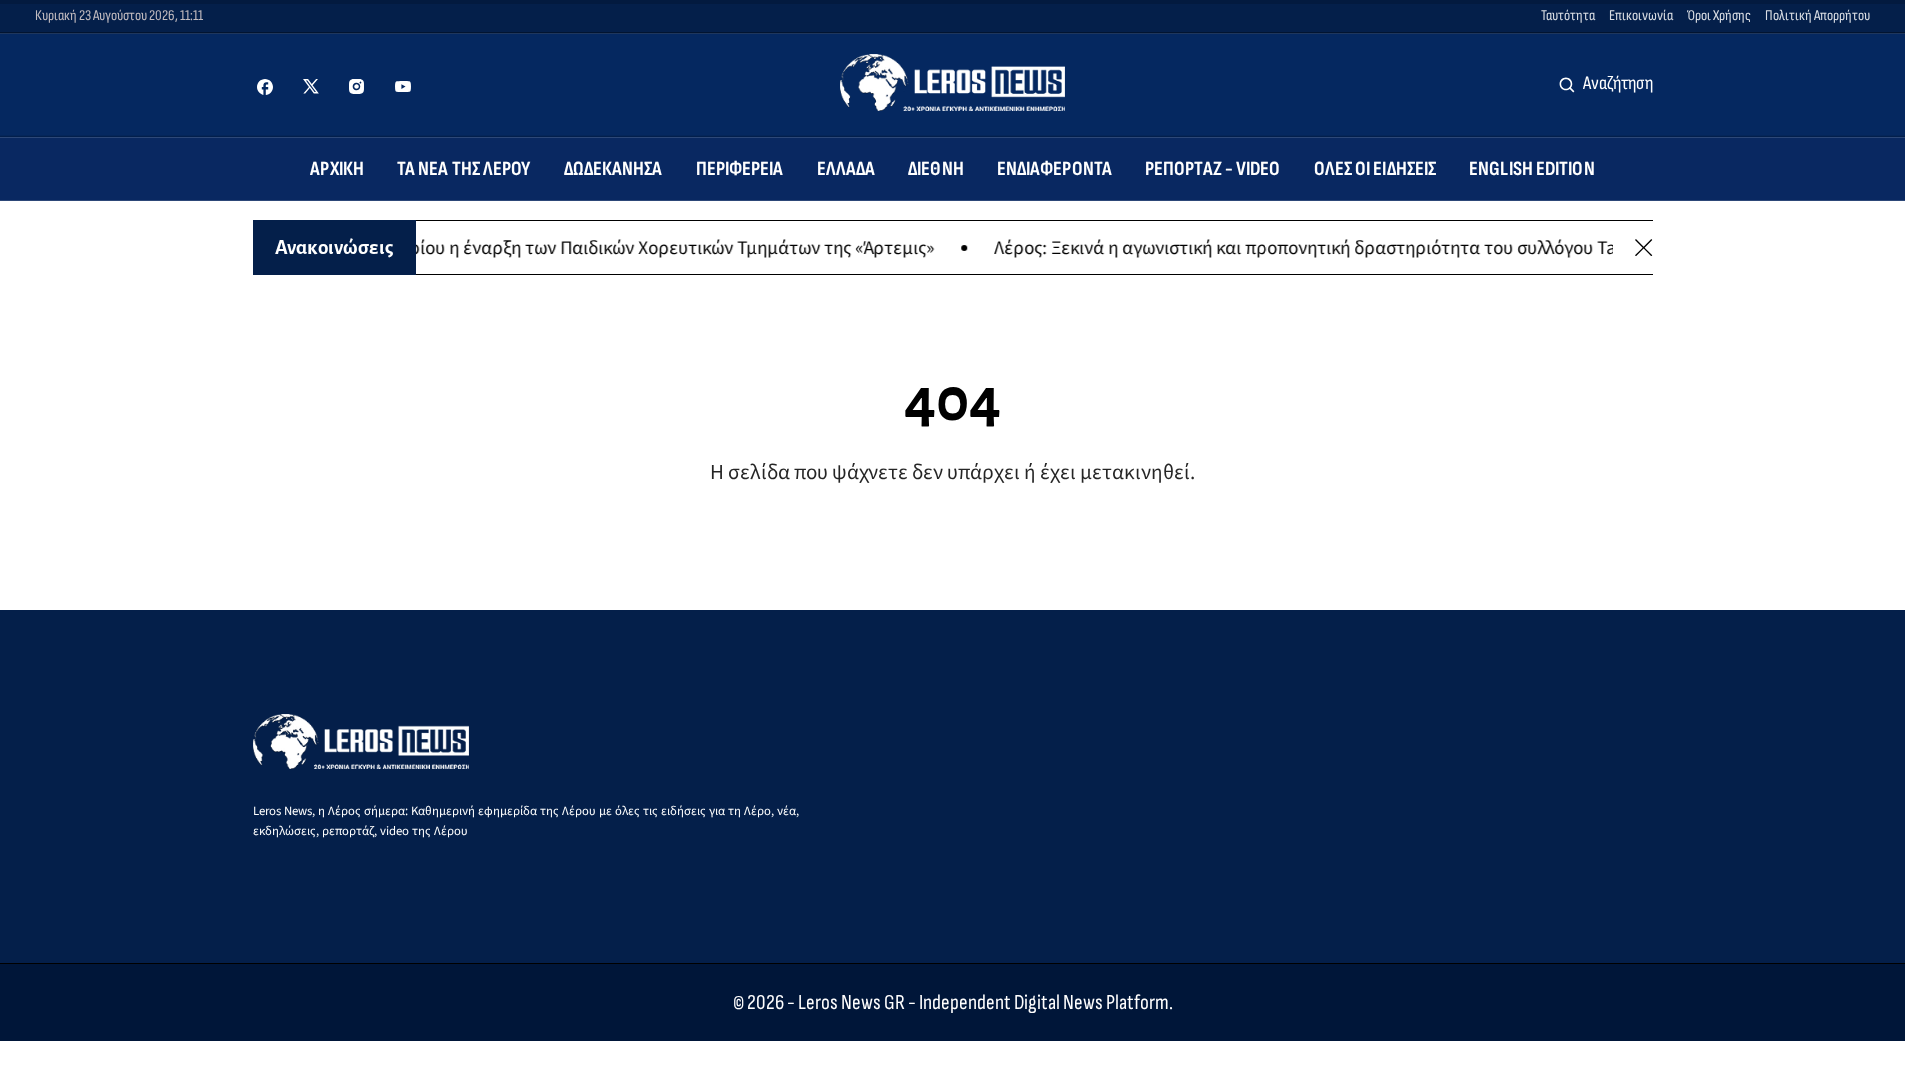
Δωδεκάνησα (613, 169)
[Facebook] (265, 87)
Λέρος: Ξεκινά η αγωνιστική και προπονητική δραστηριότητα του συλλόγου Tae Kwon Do (1526, 247)
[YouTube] (403, 87)
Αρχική (337, 169)
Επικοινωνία (1641, 15)
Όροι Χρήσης (1719, 15)
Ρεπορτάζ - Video (1213, 169)
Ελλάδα (846, 169)
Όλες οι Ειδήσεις (1375, 169)
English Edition (1532, 169)
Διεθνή (936, 169)
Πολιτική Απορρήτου (1817, 15)
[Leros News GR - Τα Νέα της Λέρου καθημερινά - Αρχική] (952, 82)
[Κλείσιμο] (1643, 247)
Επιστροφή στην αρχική (952, 539)
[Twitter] (311, 87)
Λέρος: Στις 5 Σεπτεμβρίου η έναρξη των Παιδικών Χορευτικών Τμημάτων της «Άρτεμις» (762, 247)
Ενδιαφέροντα (1054, 169)
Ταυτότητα (1568, 15)
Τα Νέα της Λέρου (464, 169)
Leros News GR (851, 1002)
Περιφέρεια (740, 169)
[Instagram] (357, 87)
